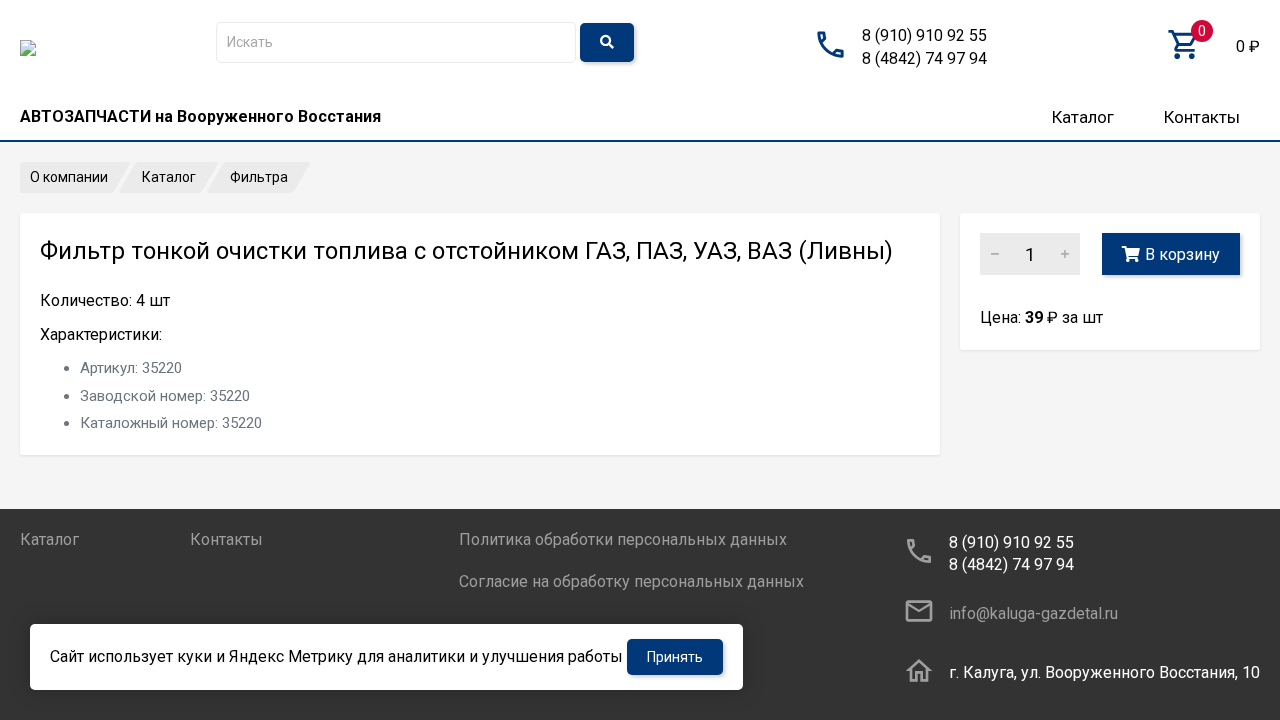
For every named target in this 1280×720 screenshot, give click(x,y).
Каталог (1083, 117)
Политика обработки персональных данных (623, 539)
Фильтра (259, 177)
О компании (69, 177)
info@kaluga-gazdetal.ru (1033, 613)
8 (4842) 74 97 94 (924, 58)
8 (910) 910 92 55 (924, 35)
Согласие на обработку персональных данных (631, 581)
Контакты (1202, 117)
